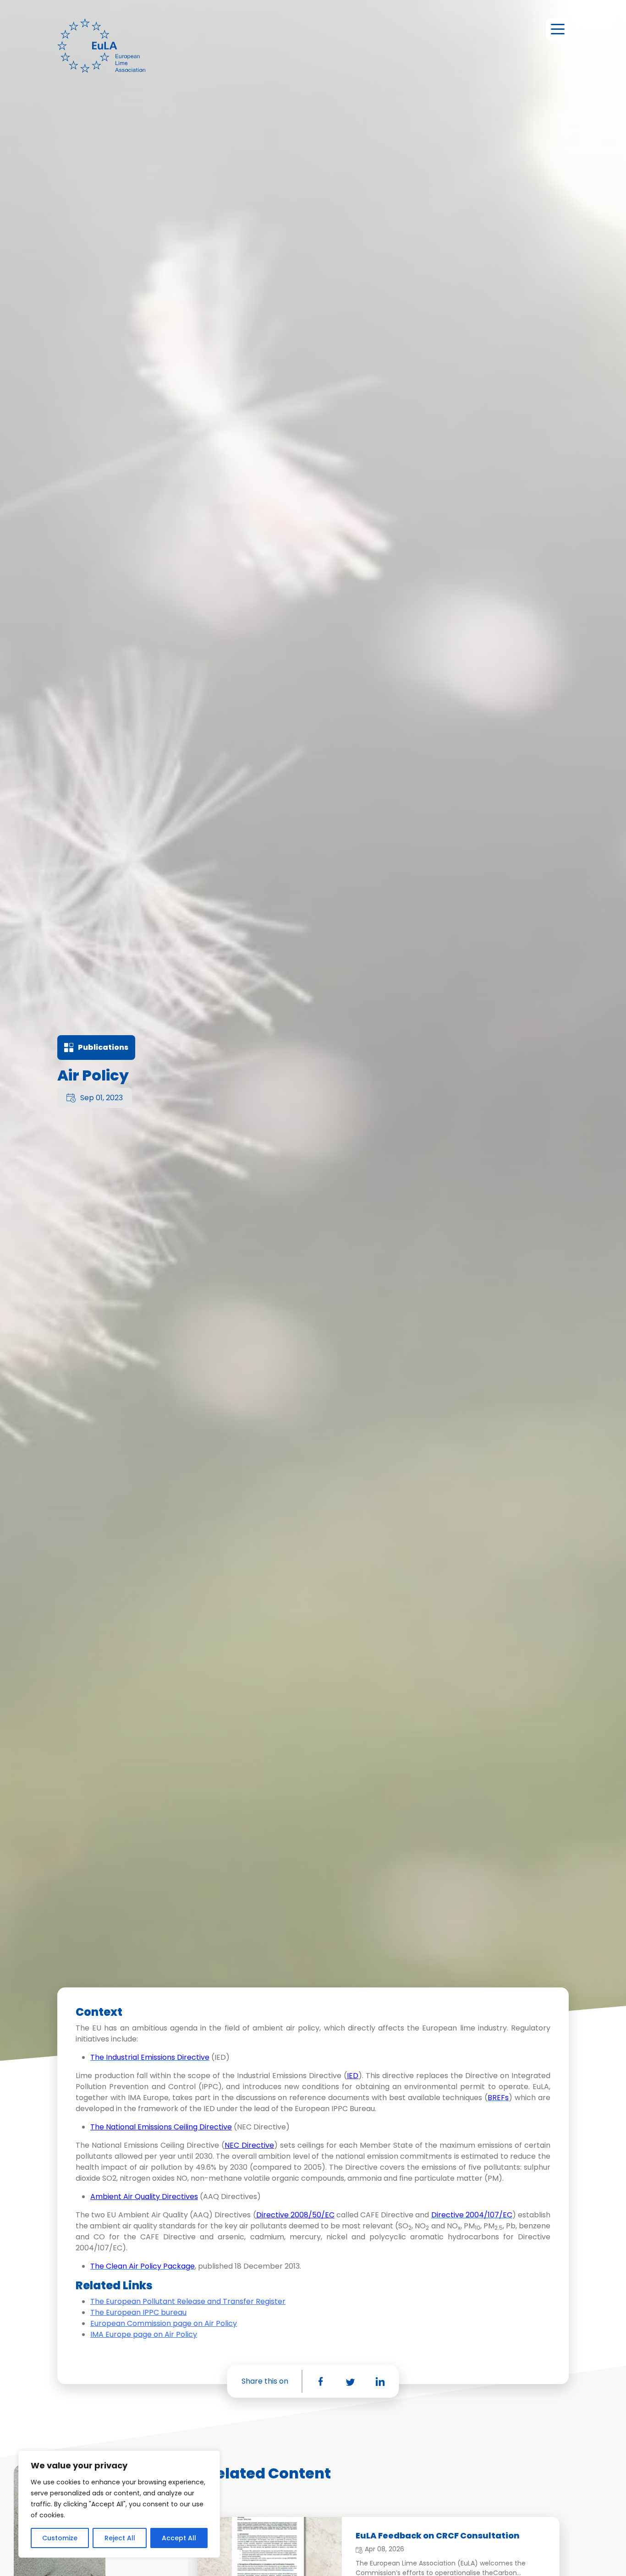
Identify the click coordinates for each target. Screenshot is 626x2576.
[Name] (557, 29)
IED (353, 2076)
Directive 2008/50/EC (295, 2215)
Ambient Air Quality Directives (144, 2197)
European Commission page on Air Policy (164, 2323)
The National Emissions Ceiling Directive (161, 2127)
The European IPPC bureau (138, 2312)
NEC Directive (249, 2145)
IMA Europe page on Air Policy (144, 2334)
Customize (60, 2538)
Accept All (179, 2538)
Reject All (120, 2538)
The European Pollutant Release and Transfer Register (188, 2301)
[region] (119, 2504)
